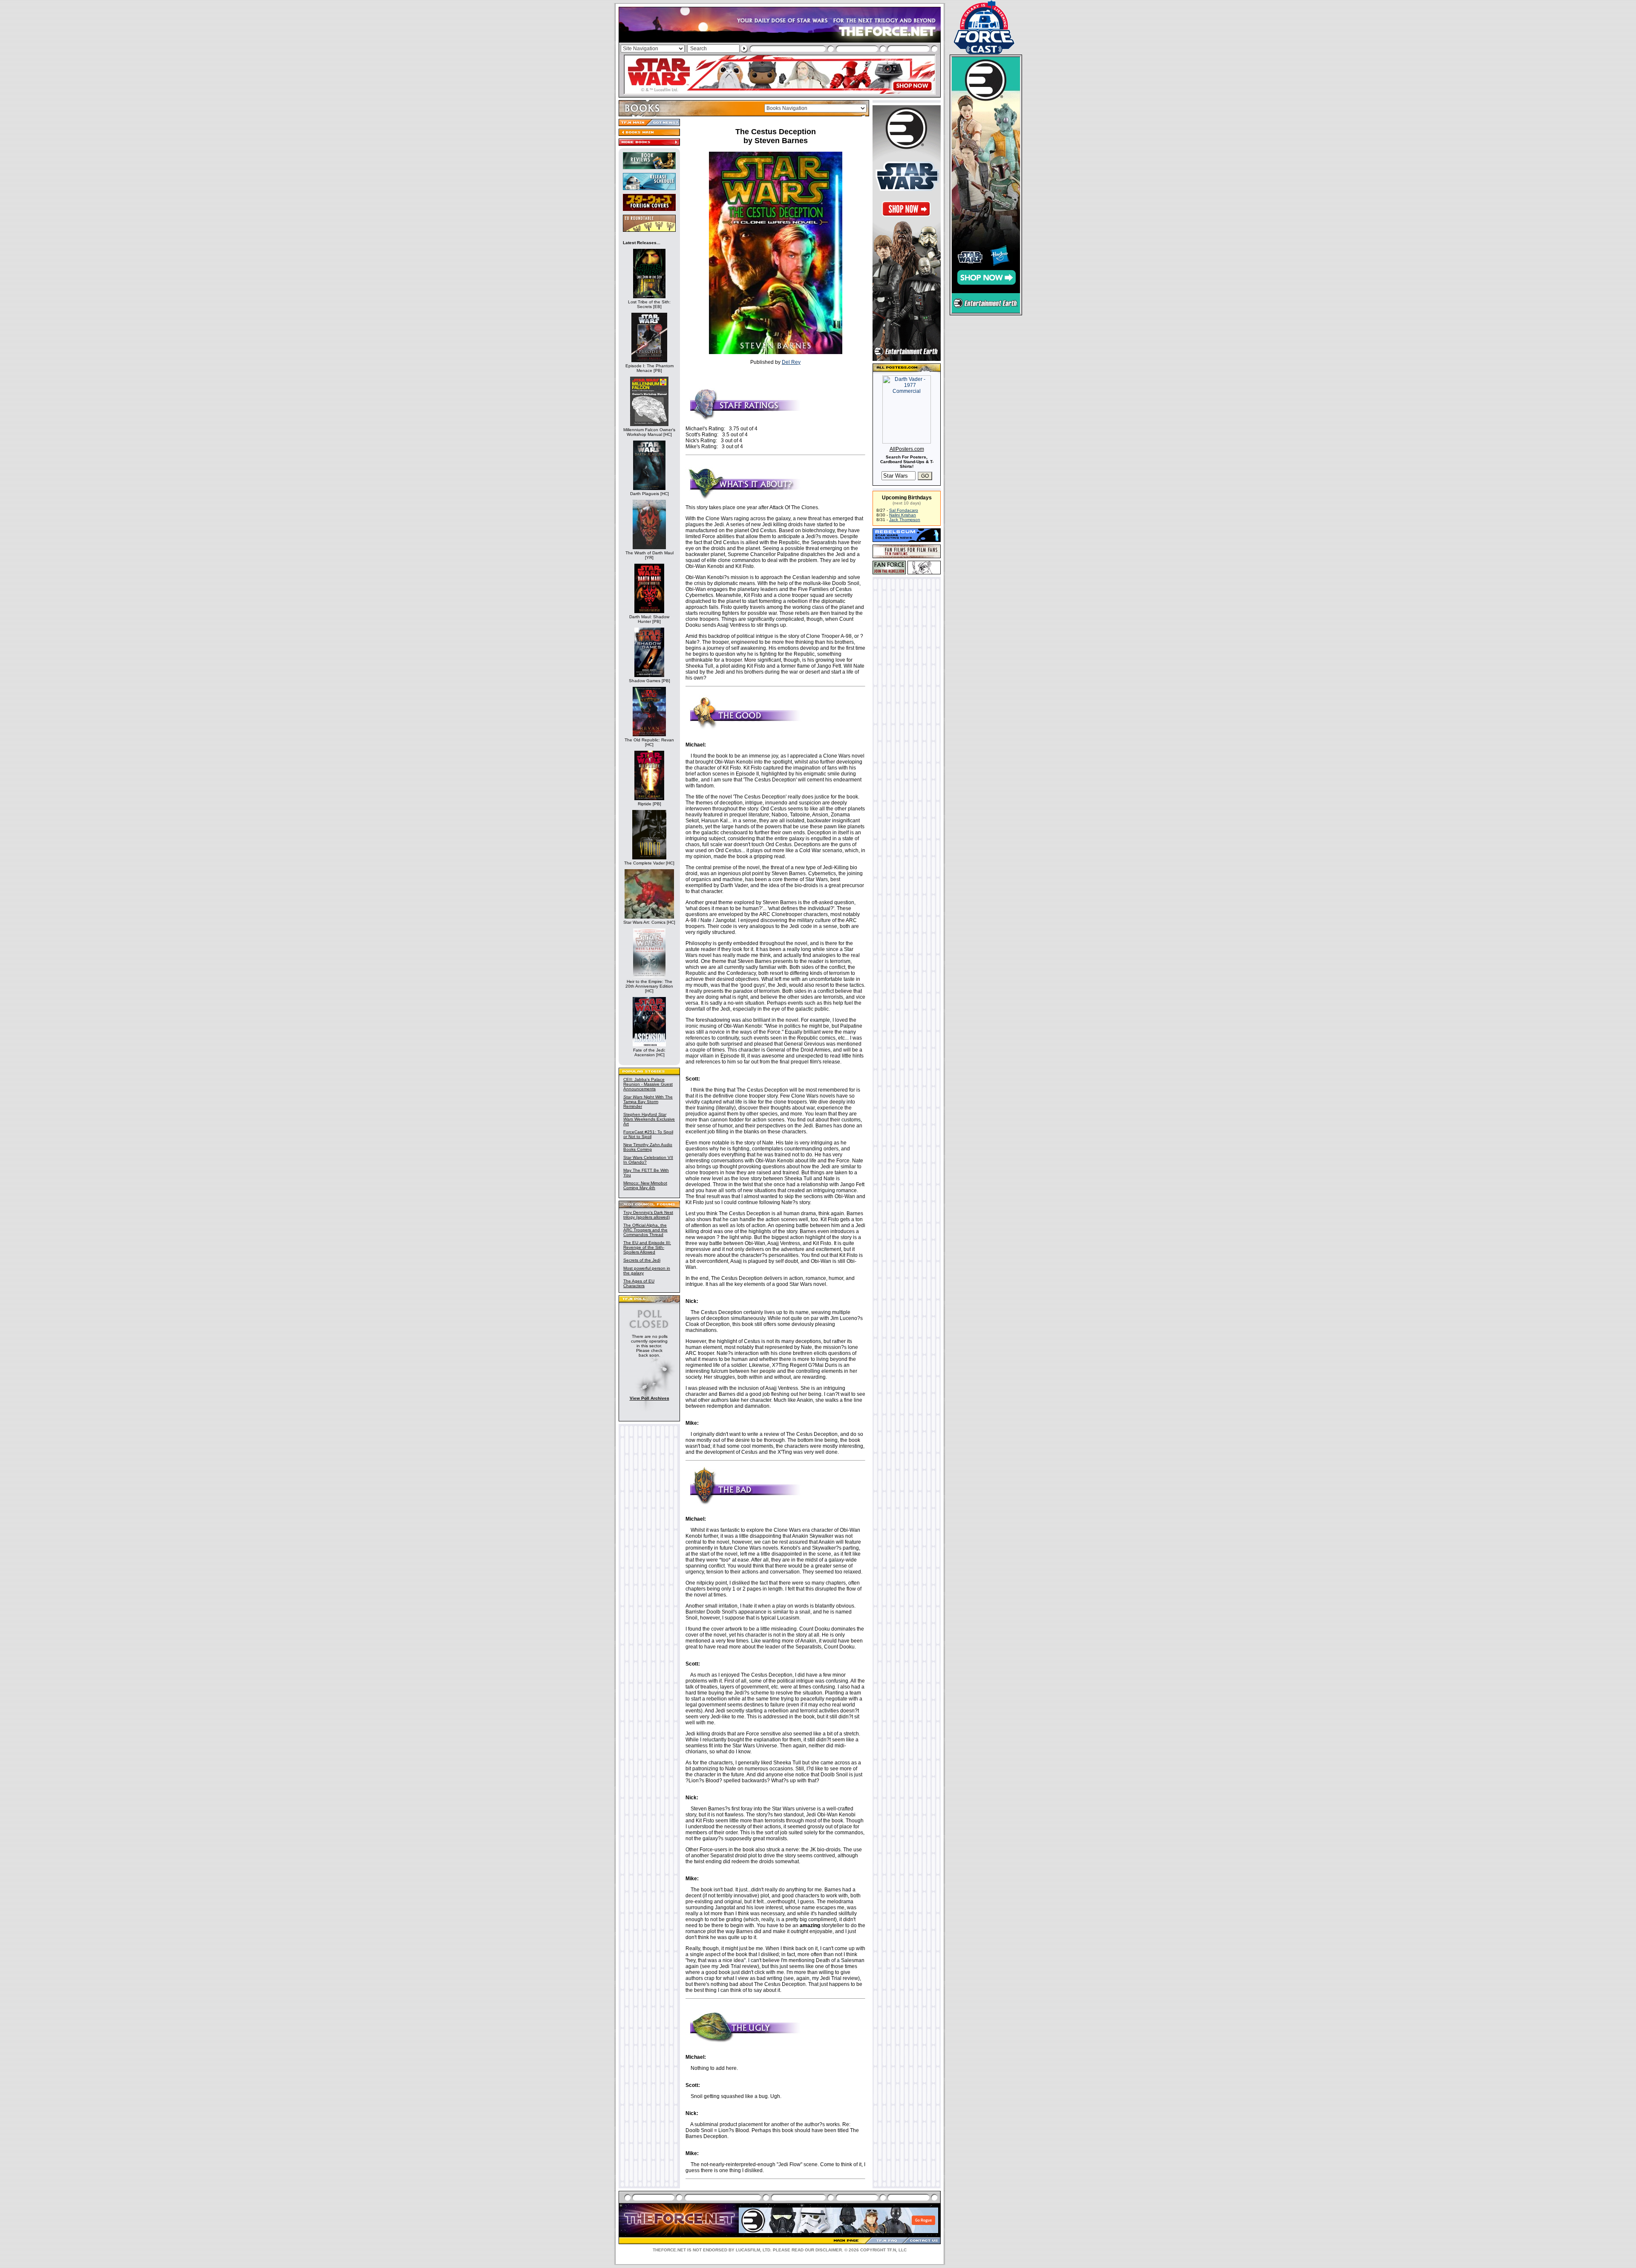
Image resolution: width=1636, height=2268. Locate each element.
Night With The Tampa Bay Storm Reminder (648, 1102)
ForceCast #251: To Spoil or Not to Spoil (648, 1134)
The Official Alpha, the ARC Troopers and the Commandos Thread (645, 1230)
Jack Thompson (905, 520)
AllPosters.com (907, 449)
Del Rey (791, 362)
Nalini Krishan (903, 515)
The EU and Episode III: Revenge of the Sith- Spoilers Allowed (647, 1247)
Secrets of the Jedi (642, 1260)
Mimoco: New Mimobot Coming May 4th (645, 1185)
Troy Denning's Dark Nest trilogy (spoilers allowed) (648, 1215)
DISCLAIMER (829, 2250)
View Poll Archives (650, 1398)
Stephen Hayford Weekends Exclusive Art (649, 1119)
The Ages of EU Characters (639, 1283)
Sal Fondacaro (904, 510)
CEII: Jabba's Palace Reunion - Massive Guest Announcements (648, 1084)
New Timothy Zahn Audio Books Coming (648, 1147)
